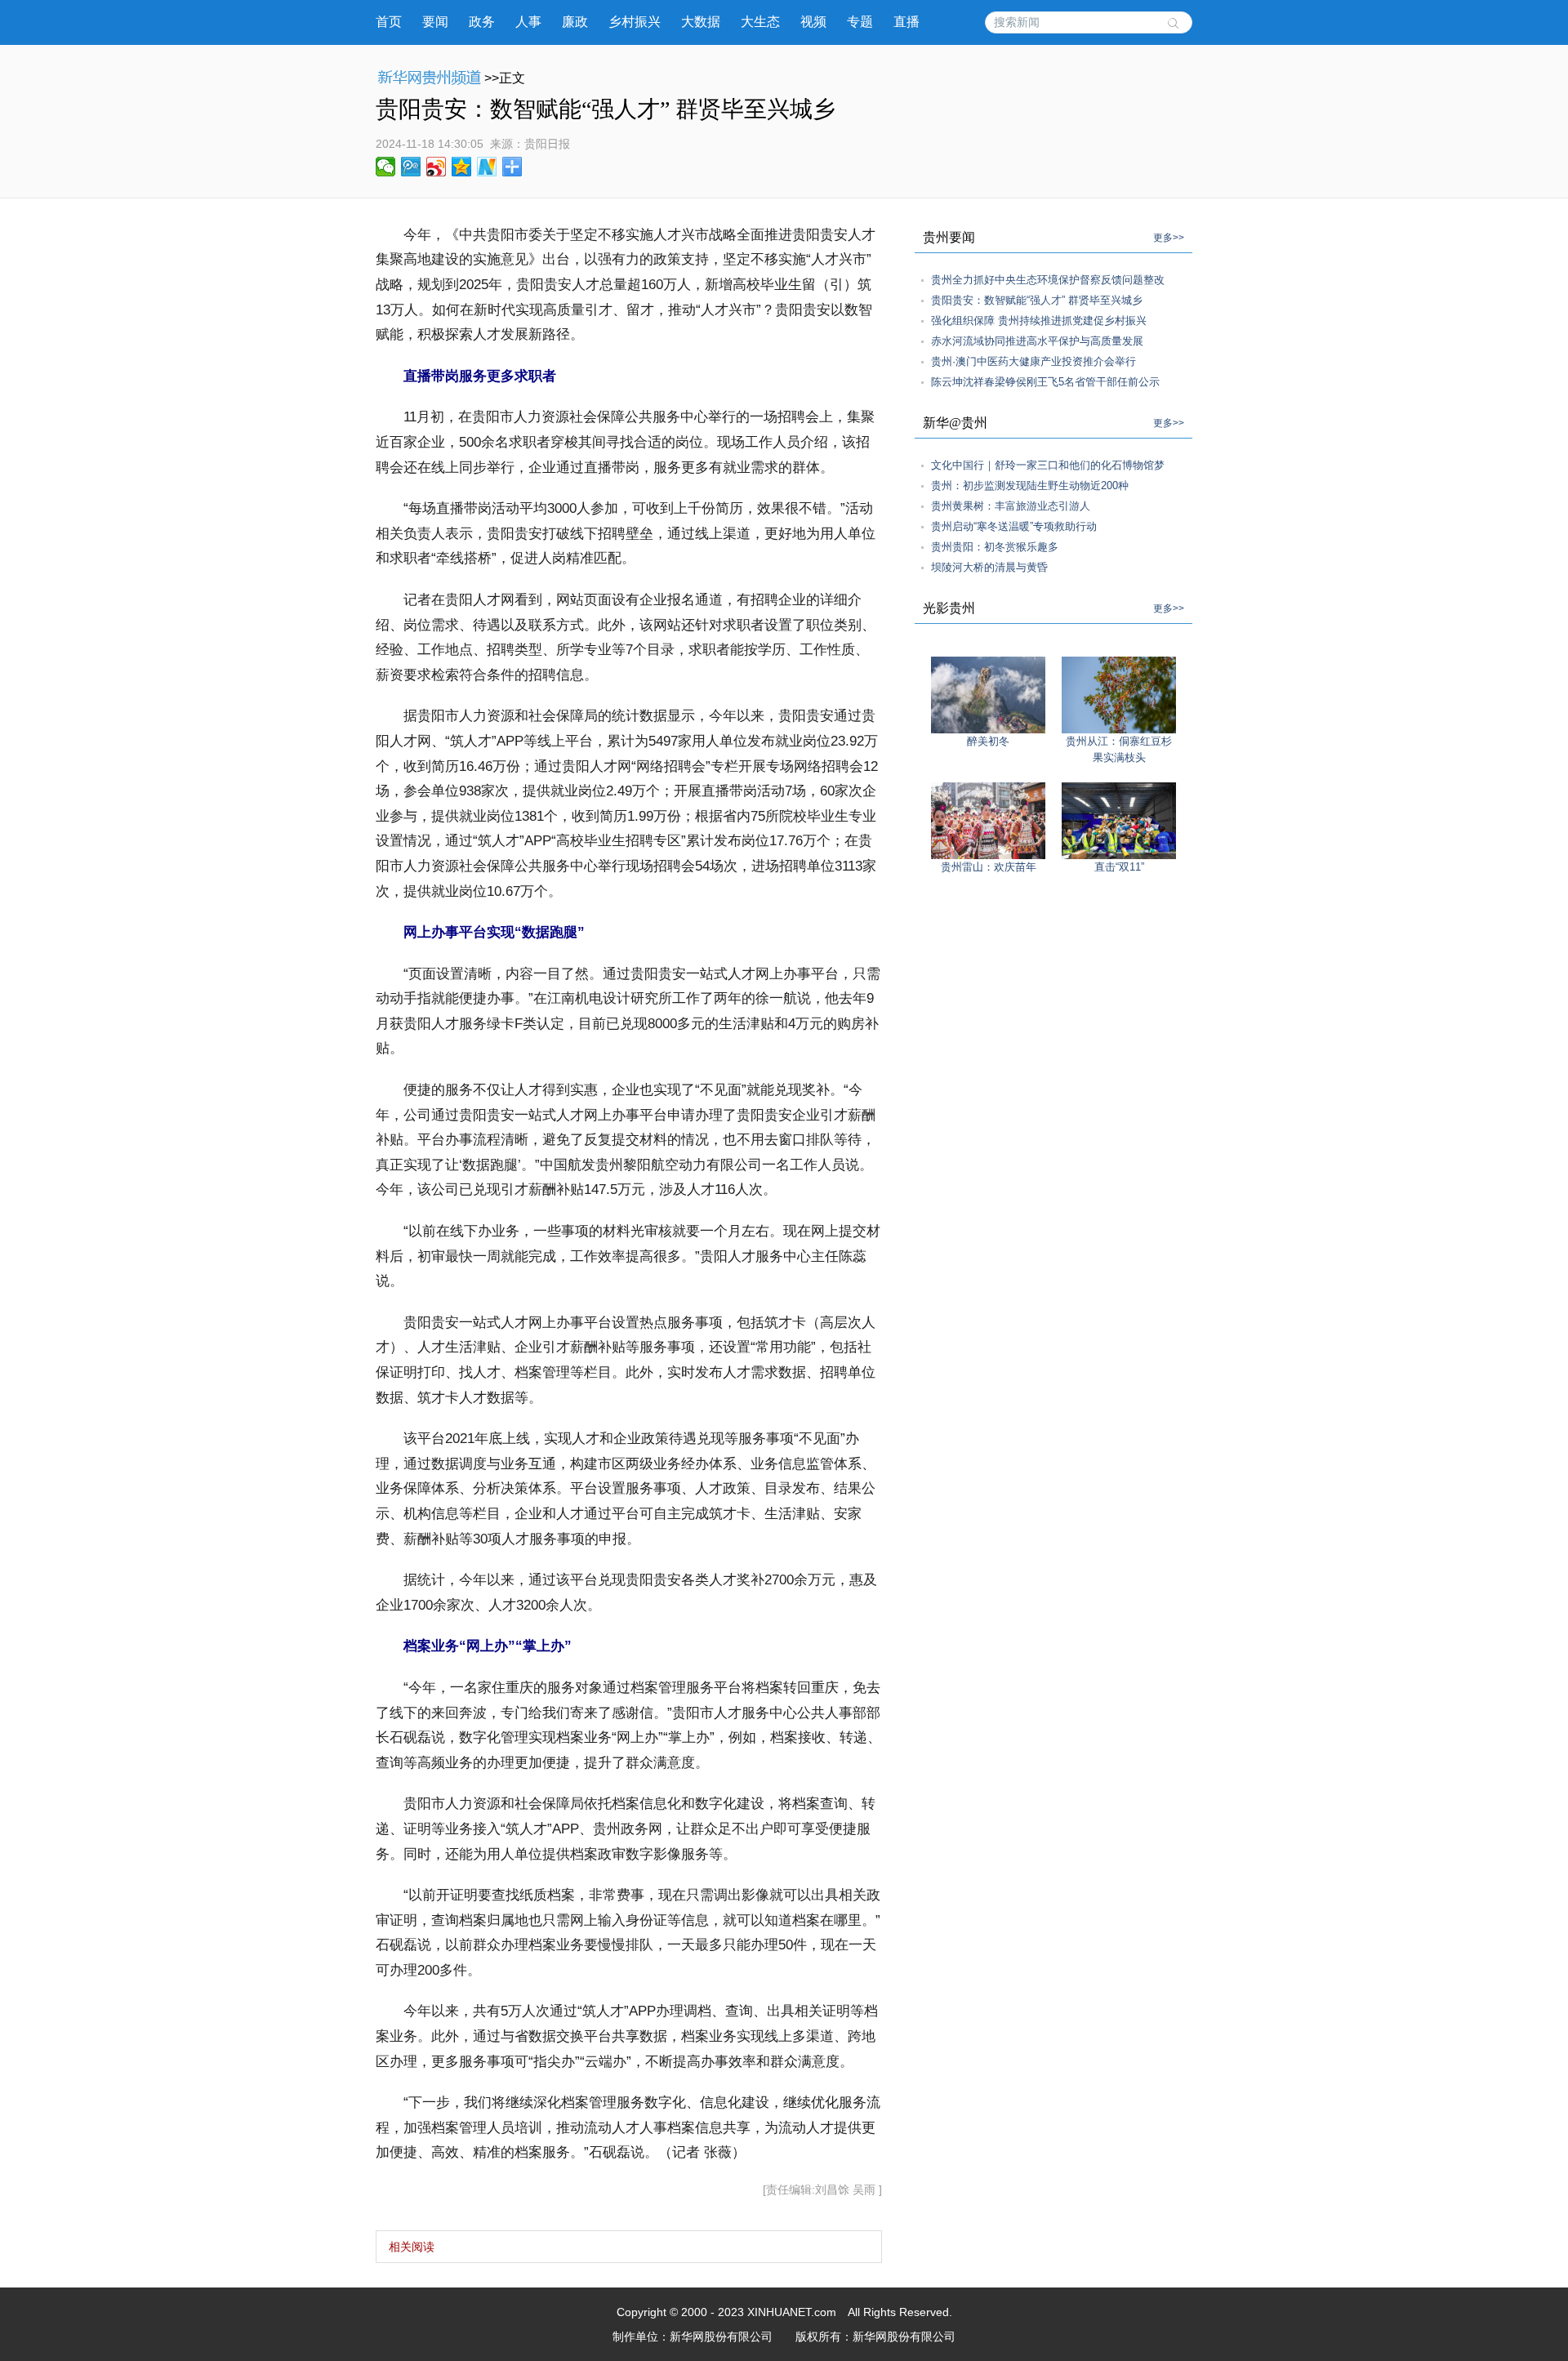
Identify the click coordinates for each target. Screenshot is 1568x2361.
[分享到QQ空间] (462, 167)
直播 (906, 22)
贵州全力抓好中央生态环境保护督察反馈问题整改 (1048, 280)
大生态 (760, 22)
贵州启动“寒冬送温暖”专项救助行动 (1014, 526)
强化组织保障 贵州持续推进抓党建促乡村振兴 (1039, 321)
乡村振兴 (635, 22)
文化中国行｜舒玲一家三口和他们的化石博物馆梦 (1048, 465)
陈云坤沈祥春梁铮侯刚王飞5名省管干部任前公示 (1045, 382)
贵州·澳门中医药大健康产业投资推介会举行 (1033, 361)
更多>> (1169, 238)
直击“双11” (1119, 867)
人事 (528, 22)
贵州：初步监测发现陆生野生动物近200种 (1030, 486)
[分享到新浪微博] (437, 167)
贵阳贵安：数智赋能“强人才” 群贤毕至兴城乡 (1037, 300)
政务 (482, 22)
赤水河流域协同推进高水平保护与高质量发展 (1037, 341)
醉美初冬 (988, 741)
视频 (813, 22)
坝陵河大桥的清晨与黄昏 (989, 567)
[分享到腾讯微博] (411, 167)
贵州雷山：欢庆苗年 (989, 867)
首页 (389, 22)
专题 (860, 22)
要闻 (435, 22)
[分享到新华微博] (487, 167)
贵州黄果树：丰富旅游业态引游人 (1011, 506)
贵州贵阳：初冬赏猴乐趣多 (995, 547)
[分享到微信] (386, 167)
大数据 (701, 22)
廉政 (575, 22)
